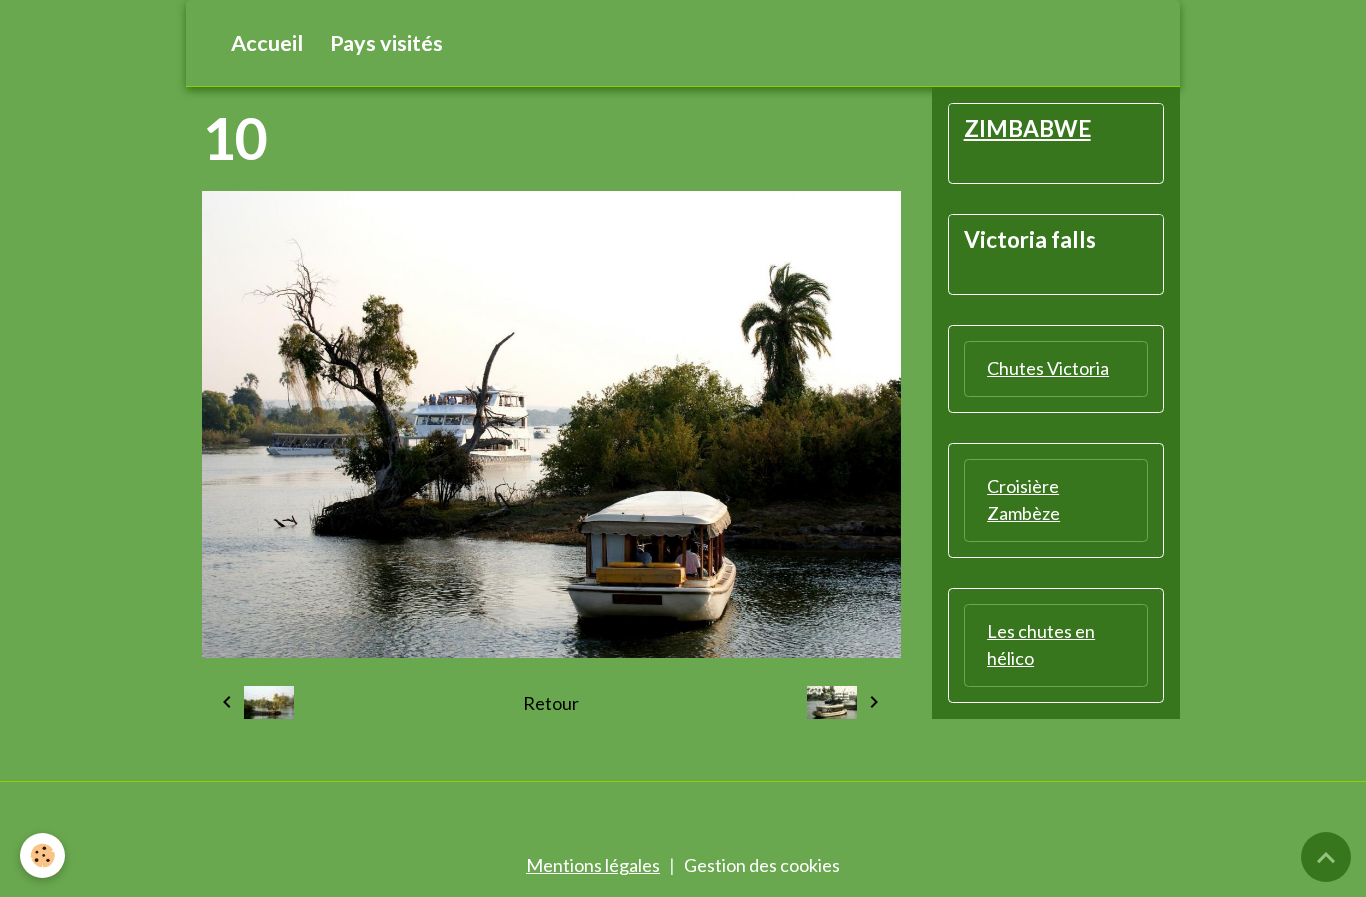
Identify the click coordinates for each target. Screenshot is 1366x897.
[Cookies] (42, 855)
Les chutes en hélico (1041, 644)
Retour (551, 703)
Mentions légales (593, 865)
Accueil (267, 43)
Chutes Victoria (1048, 368)
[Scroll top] (1326, 857)
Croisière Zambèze (1023, 499)
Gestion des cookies (762, 865)
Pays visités (386, 43)
